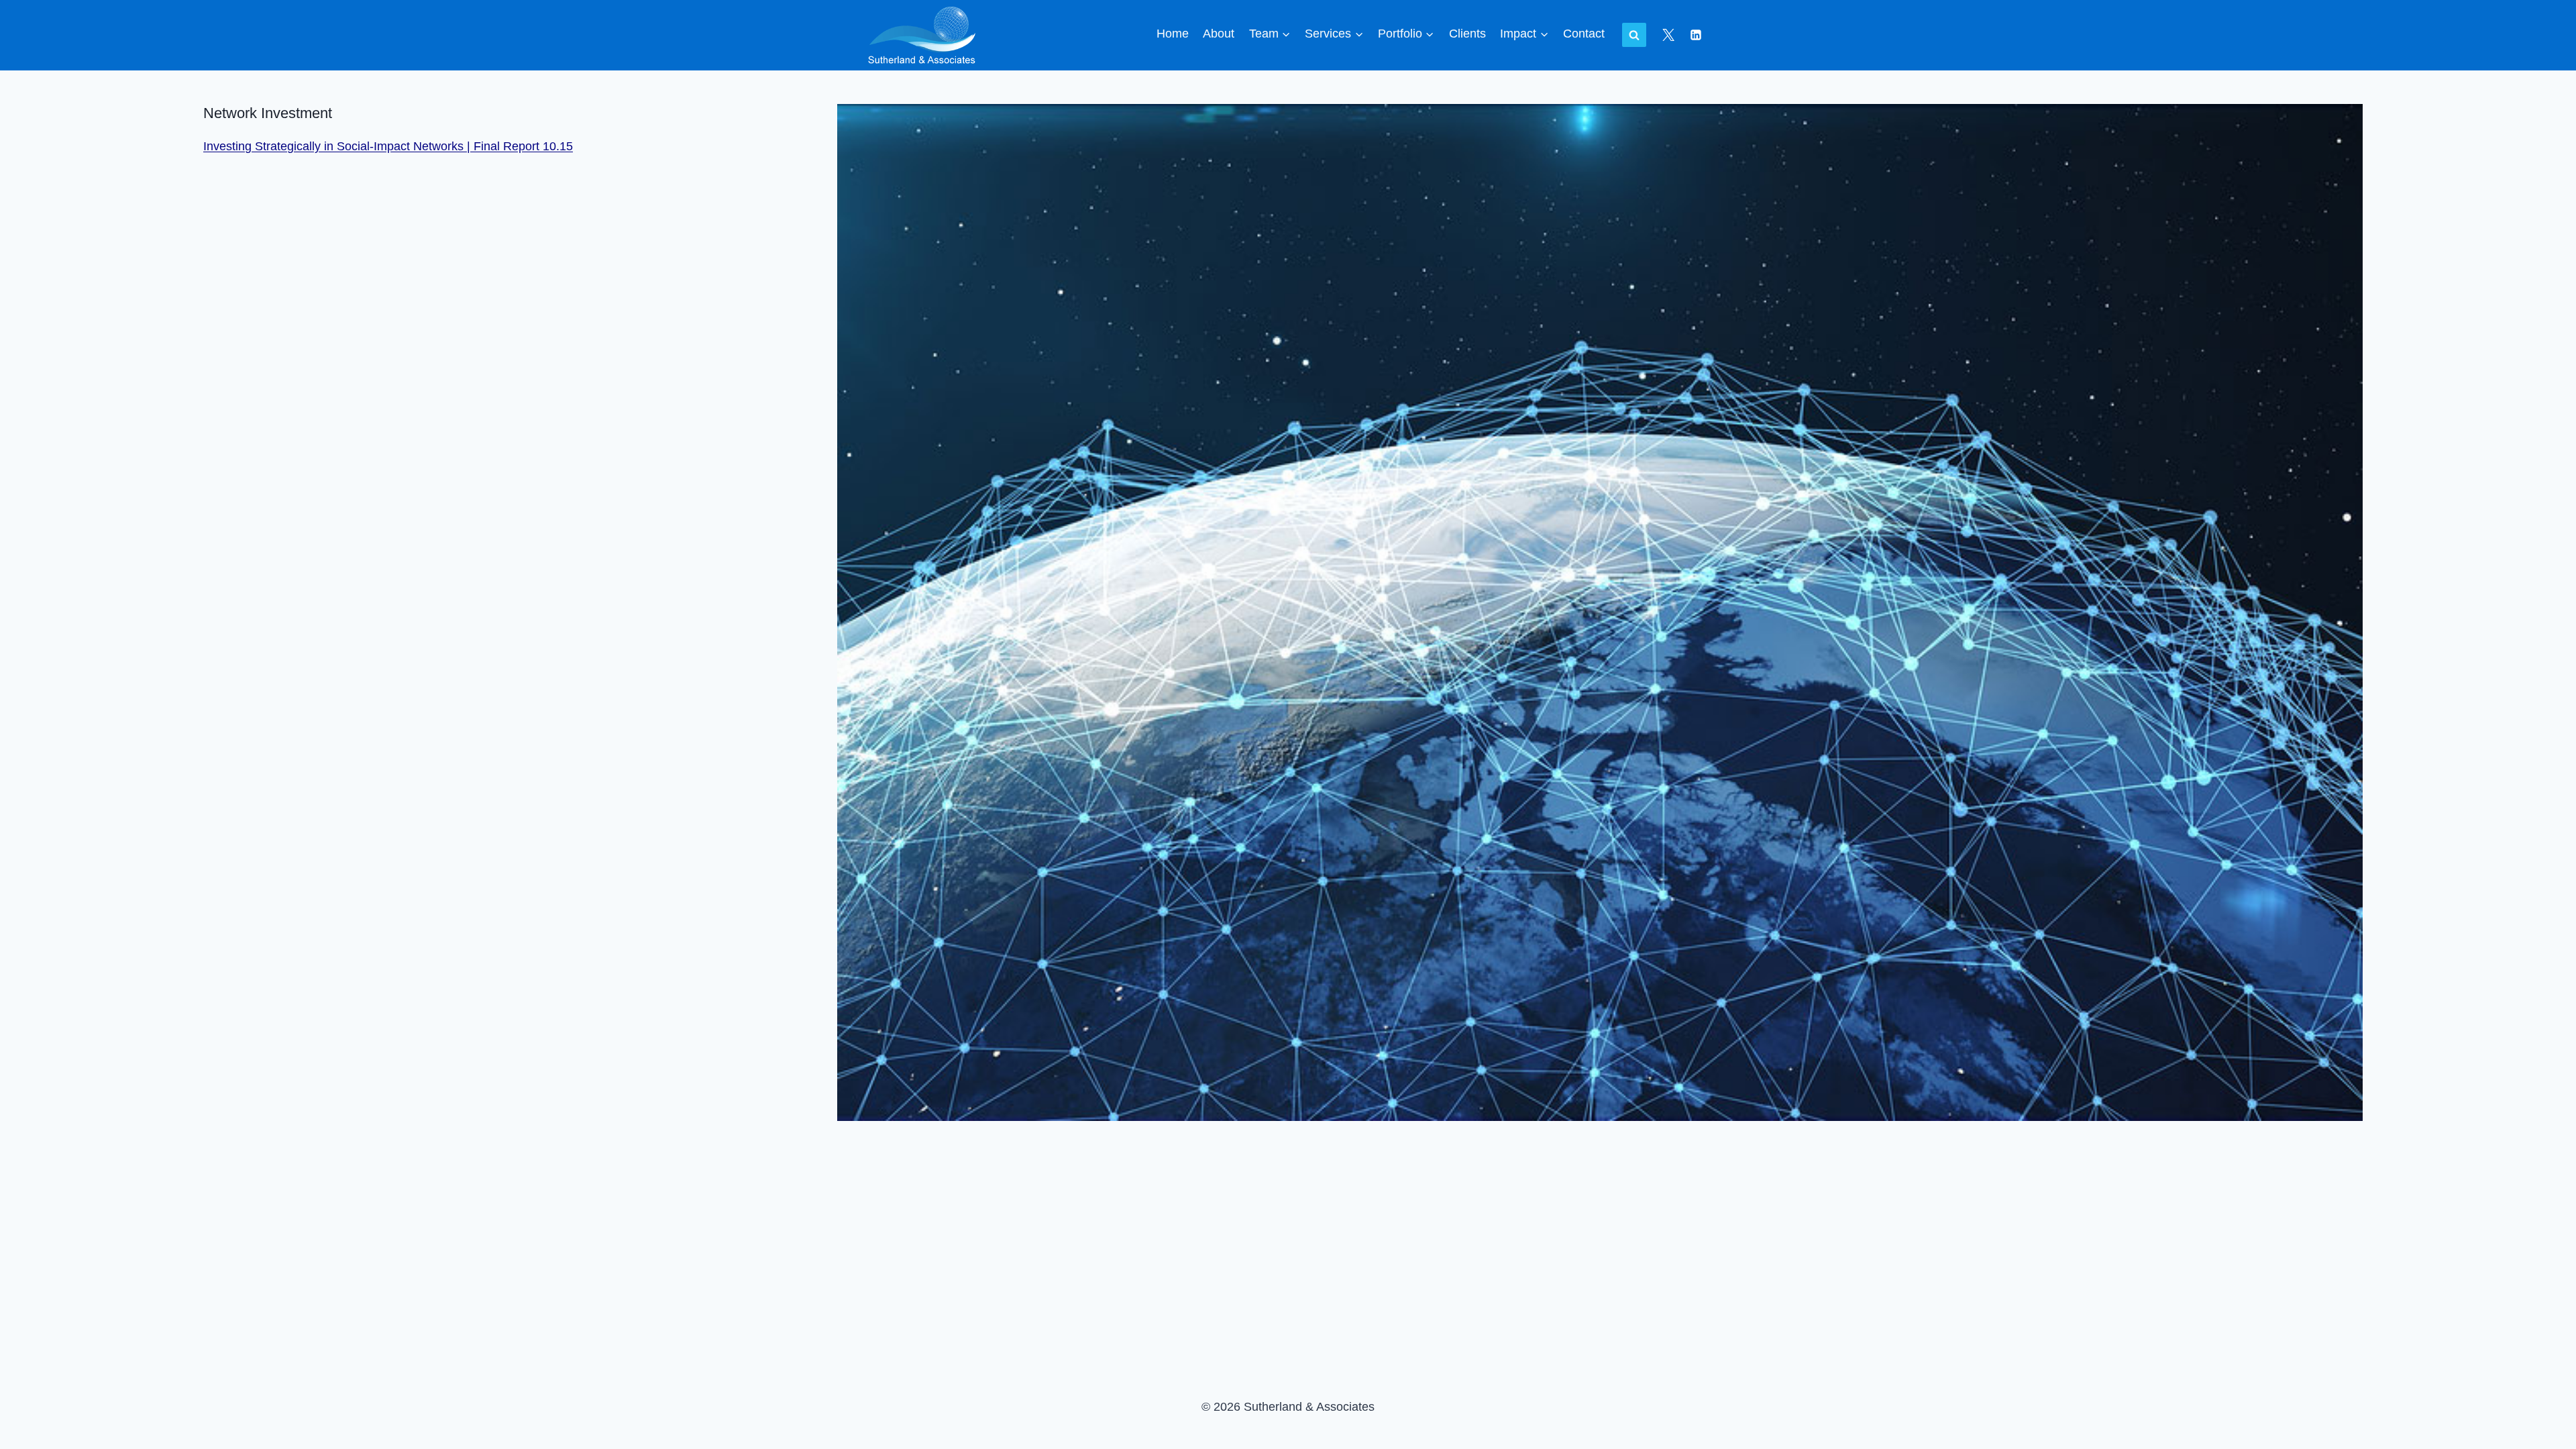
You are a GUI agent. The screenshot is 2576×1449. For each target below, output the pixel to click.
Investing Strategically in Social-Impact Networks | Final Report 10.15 (388, 146)
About (1219, 34)
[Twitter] (1668, 35)
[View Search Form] (1634, 35)
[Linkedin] (1696, 35)
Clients (1467, 34)
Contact (1584, 34)
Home (1173, 34)
